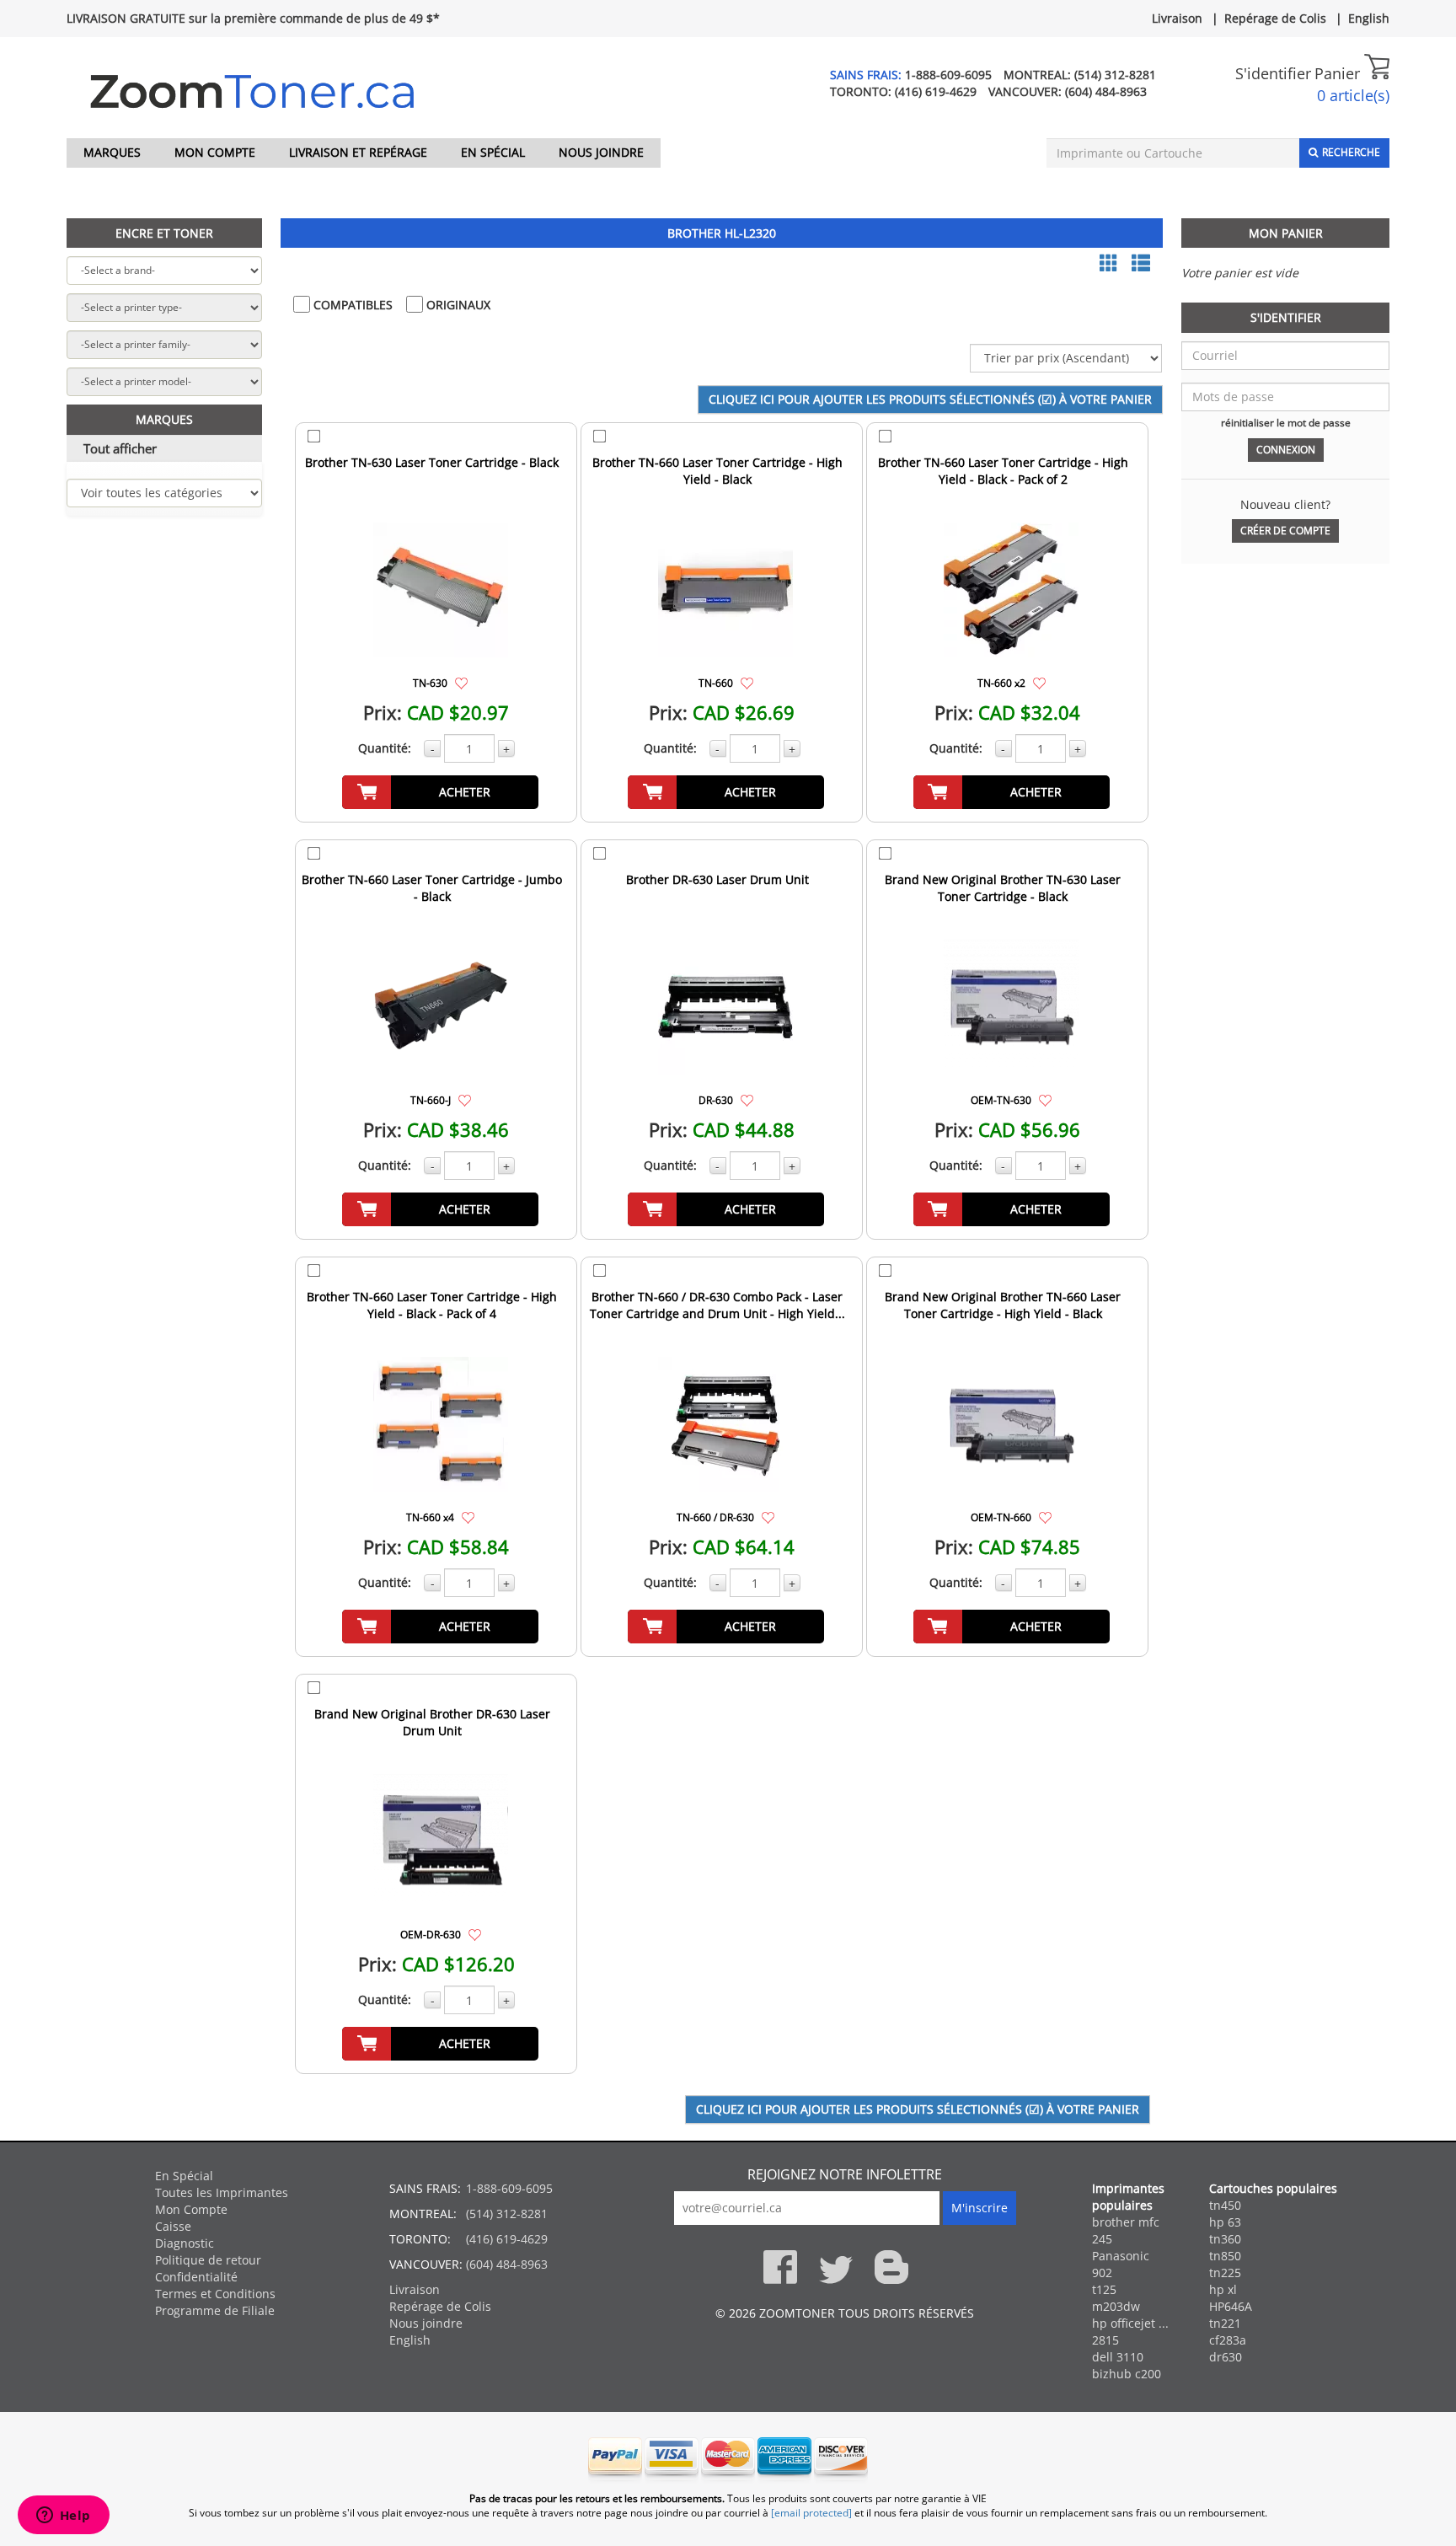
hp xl (1223, 2289)
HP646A (1231, 2306)
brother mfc (1126, 2222)
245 (1102, 2239)
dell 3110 (1118, 2357)
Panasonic (1121, 2256)
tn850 (1225, 2256)
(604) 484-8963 (1106, 91)
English (1369, 18)
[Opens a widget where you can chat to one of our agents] (63, 2517)
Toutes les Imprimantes (222, 2192)
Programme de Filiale (215, 2310)
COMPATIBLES (351, 305)
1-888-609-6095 (948, 75)
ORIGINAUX (457, 305)
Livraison (1177, 18)
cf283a (1228, 2340)
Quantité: (385, 748)
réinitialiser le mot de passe (1286, 422)
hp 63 (1225, 2222)
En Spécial (493, 152)
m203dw (1116, 2306)
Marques (112, 152)
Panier (1339, 73)
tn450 (1225, 2205)
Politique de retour (208, 2260)
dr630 (1226, 2357)
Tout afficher (120, 448)
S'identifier (1273, 73)
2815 (1105, 2340)
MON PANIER (1286, 233)
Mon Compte (215, 152)
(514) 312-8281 (1115, 75)
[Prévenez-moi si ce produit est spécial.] (461, 682)
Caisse (173, 2226)
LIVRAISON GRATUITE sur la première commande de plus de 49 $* (253, 18)
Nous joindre (601, 152)
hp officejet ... (1130, 2323)
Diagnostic (185, 2243)
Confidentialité (196, 2277)
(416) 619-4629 (936, 91)
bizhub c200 (1127, 2374)
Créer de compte (1285, 531)
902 (1102, 2273)
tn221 (1225, 2323)
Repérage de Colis (1275, 18)
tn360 (1225, 2239)
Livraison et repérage (358, 152)
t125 (1104, 2289)
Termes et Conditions (215, 2294)
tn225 (1225, 2273)
